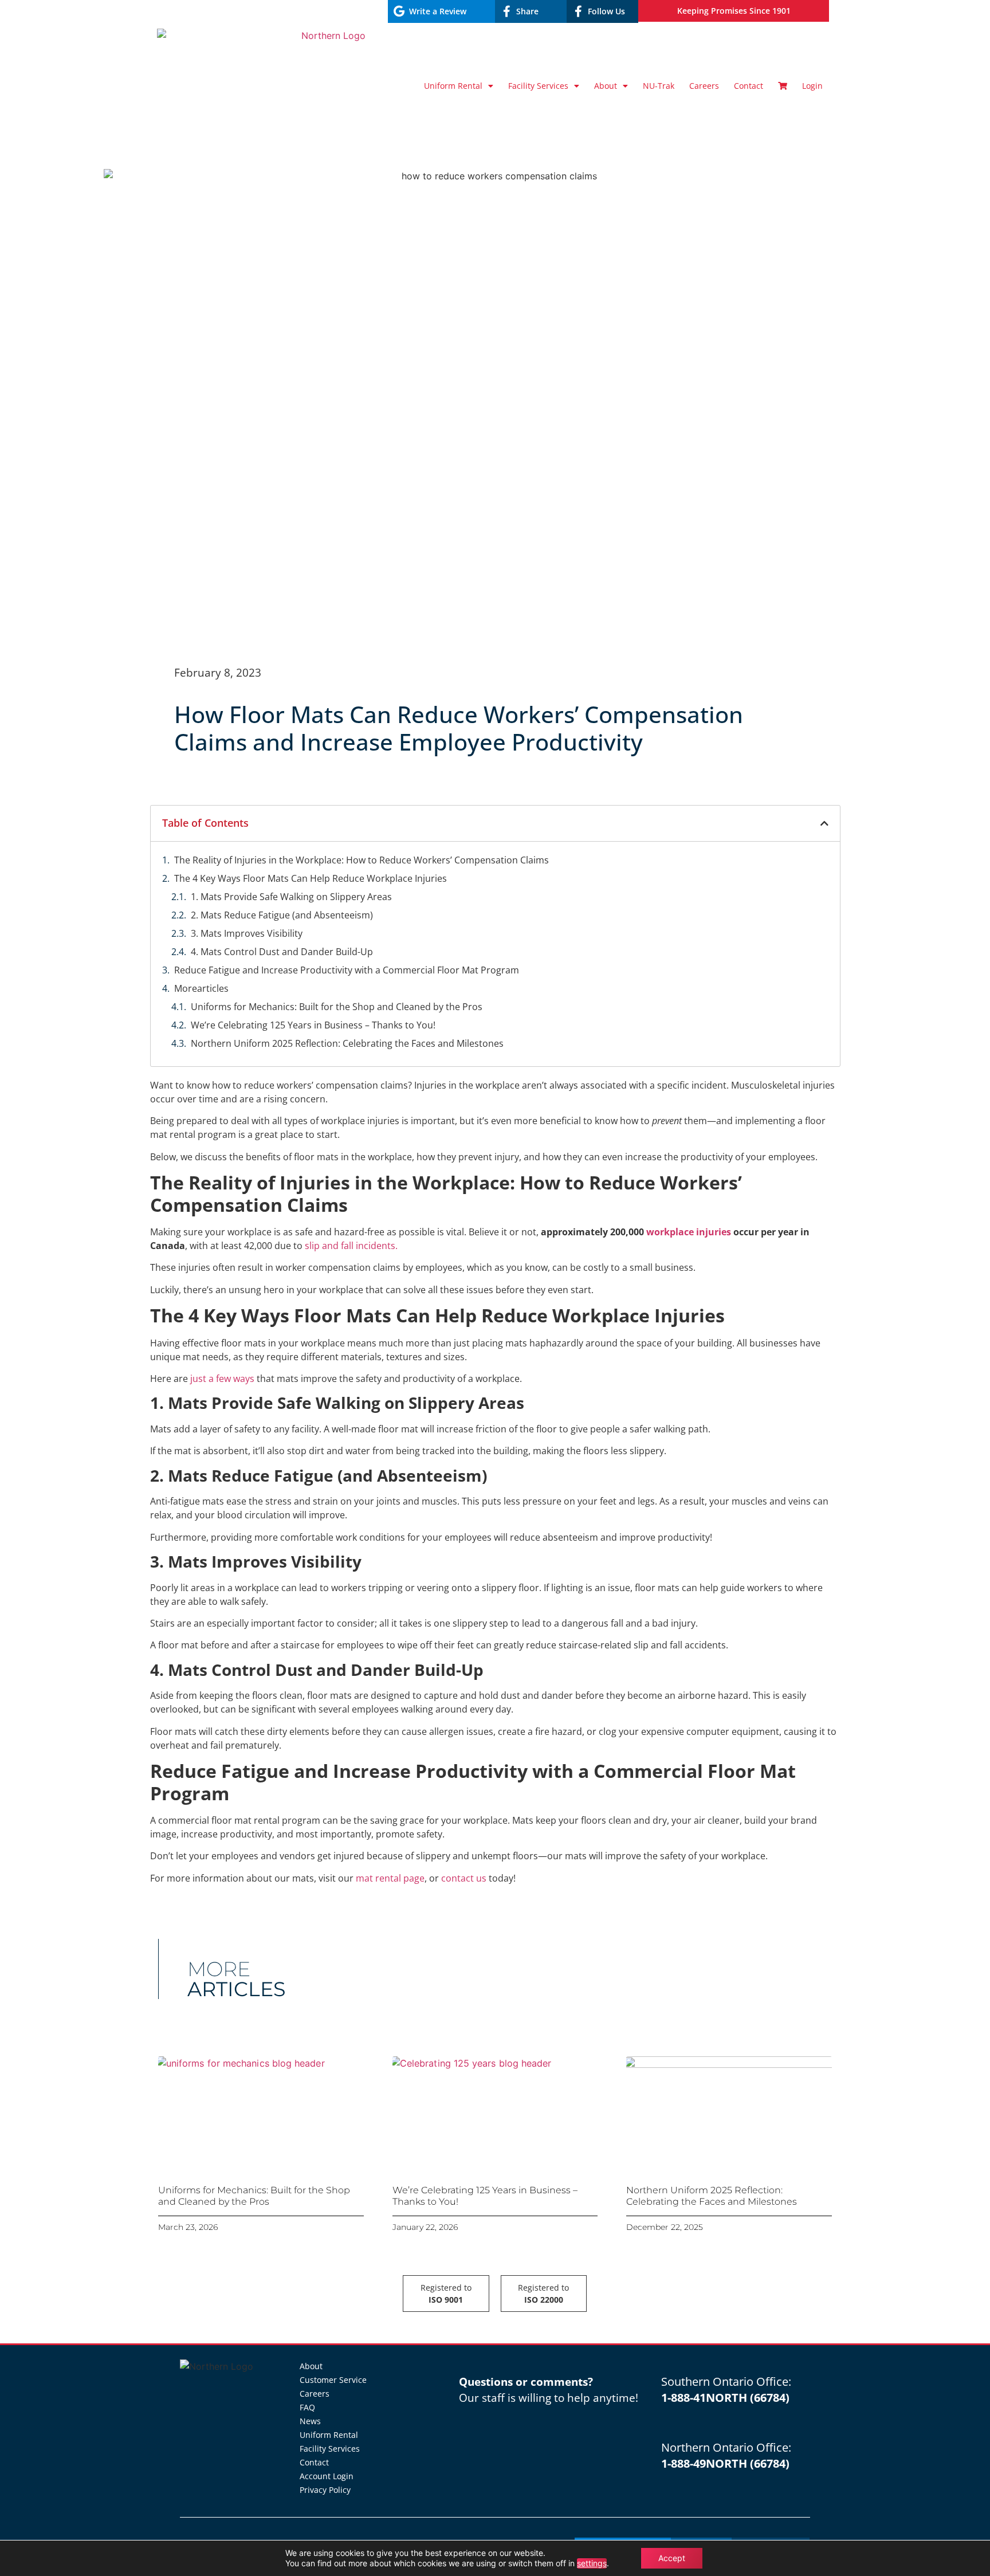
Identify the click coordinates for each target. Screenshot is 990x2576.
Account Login (327, 2476)
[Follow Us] (578, 11)
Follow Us (606, 11)
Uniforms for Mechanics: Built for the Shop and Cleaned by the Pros (337, 1007)
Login (812, 86)
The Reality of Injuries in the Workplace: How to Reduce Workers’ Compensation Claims (362, 860)
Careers (704, 86)
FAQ (307, 2407)
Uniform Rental (453, 86)
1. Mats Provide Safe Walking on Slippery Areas (291, 897)
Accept (672, 2558)
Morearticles (201, 988)
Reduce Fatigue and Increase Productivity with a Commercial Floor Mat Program (347, 970)
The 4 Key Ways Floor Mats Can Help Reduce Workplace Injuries (311, 878)
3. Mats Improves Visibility (247, 933)
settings (592, 2563)
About (606, 86)
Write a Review (438, 11)
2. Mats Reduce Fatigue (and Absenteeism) (282, 915)
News (310, 2421)
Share (527, 11)
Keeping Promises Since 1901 (734, 11)
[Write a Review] (399, 11)
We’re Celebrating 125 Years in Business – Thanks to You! (313, 1025)
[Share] (506, 11)
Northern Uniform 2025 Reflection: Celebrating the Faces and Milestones (347, 1043)
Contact (749, 86)
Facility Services (538, 86)
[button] (824, 823)
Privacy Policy (325, 2490)
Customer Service (333, 2380)
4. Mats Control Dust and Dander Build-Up (282, 952)
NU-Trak (659, 86)
